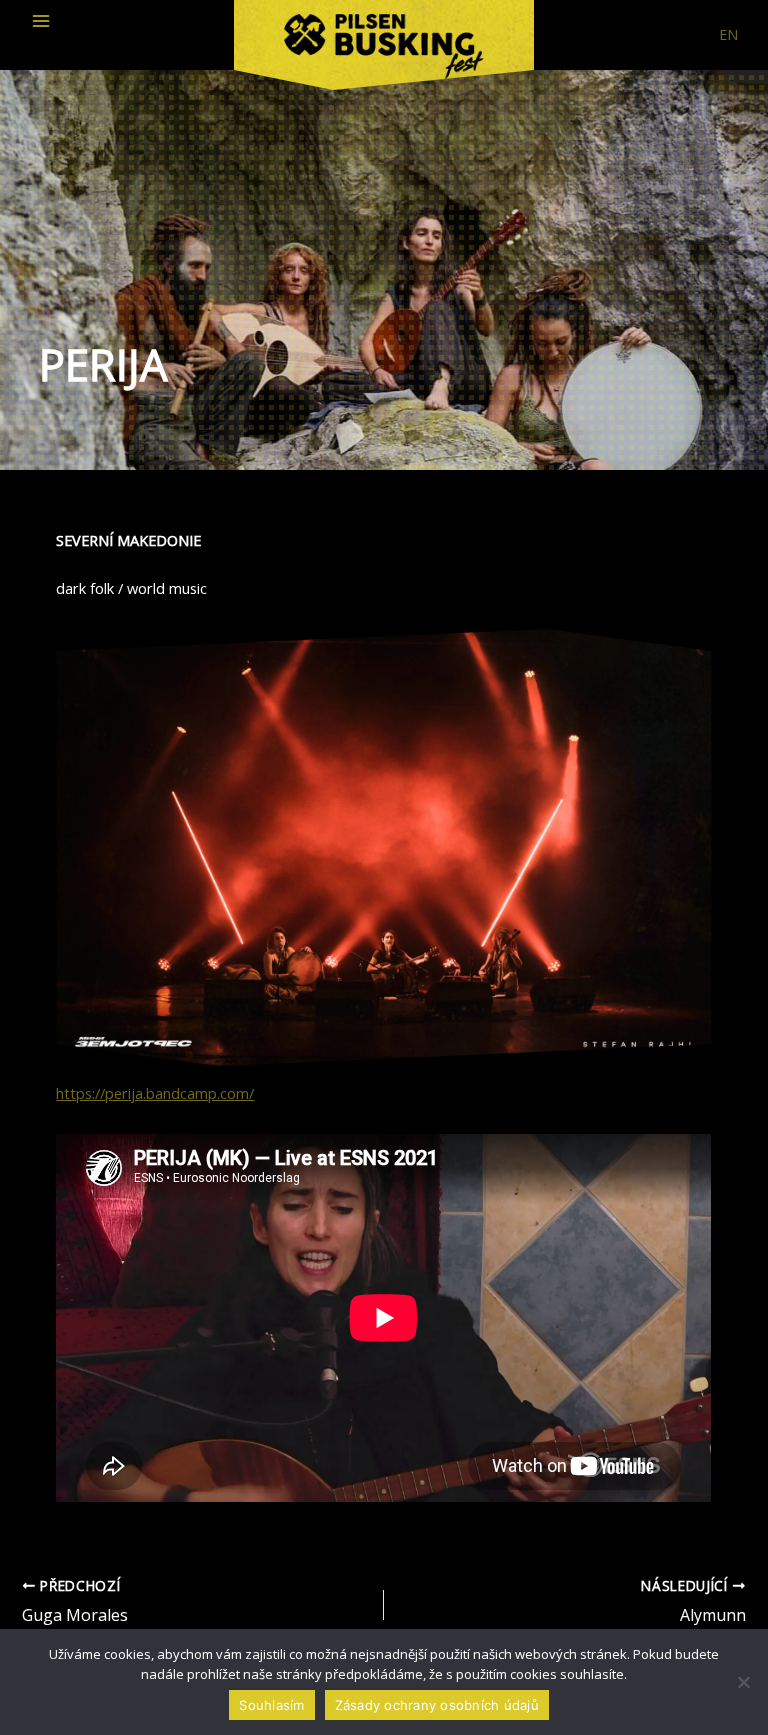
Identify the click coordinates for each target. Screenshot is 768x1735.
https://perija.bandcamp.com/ (155, 1093)
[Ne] (743, 1682)
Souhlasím (271, 1705)
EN (728, 34)
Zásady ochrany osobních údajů (437, 1705)
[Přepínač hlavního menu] (41, 21)
